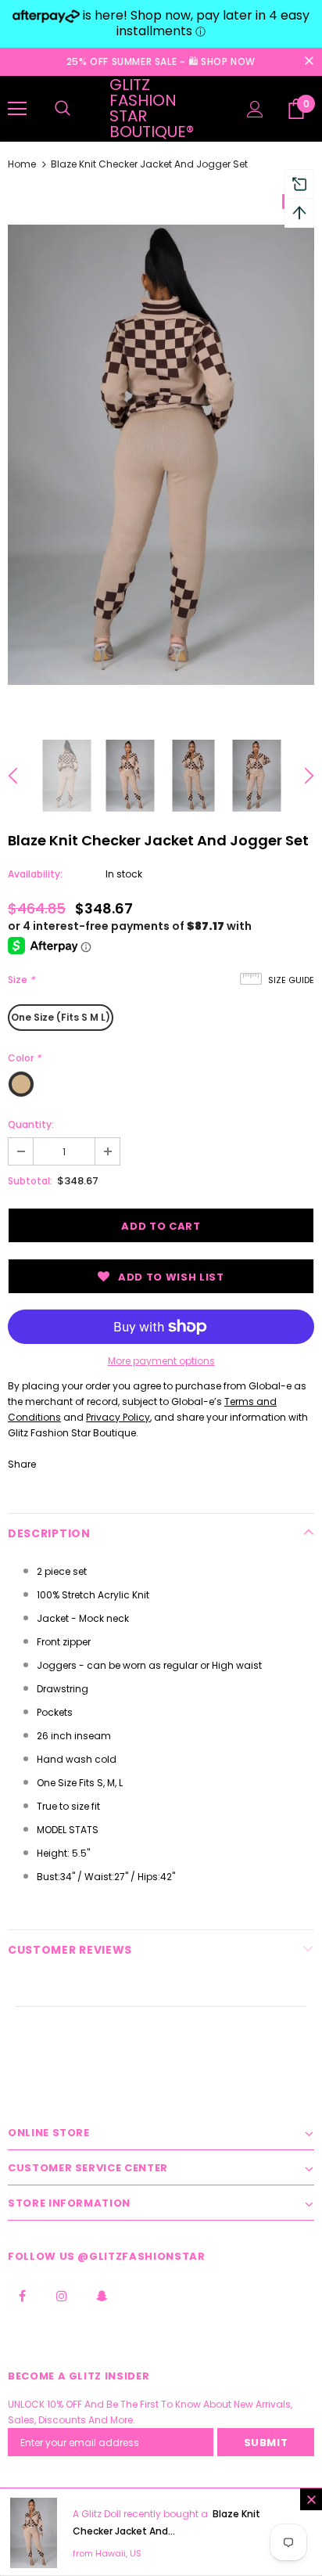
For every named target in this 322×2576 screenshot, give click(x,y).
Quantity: (31, 1124)
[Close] (311, 2499)
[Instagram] (62, 2296)
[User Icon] (255, 109)
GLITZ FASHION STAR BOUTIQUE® (152, 108)
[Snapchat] (102, 2296)
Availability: (35, 874)
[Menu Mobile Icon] (17, 109)
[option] (161, 455)
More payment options (161, 1361)
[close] (309, 62)
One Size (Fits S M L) (61, 1017)
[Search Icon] (63, 109)
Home (22, 164)
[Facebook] (22, 2296)
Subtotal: (30, 1181)
